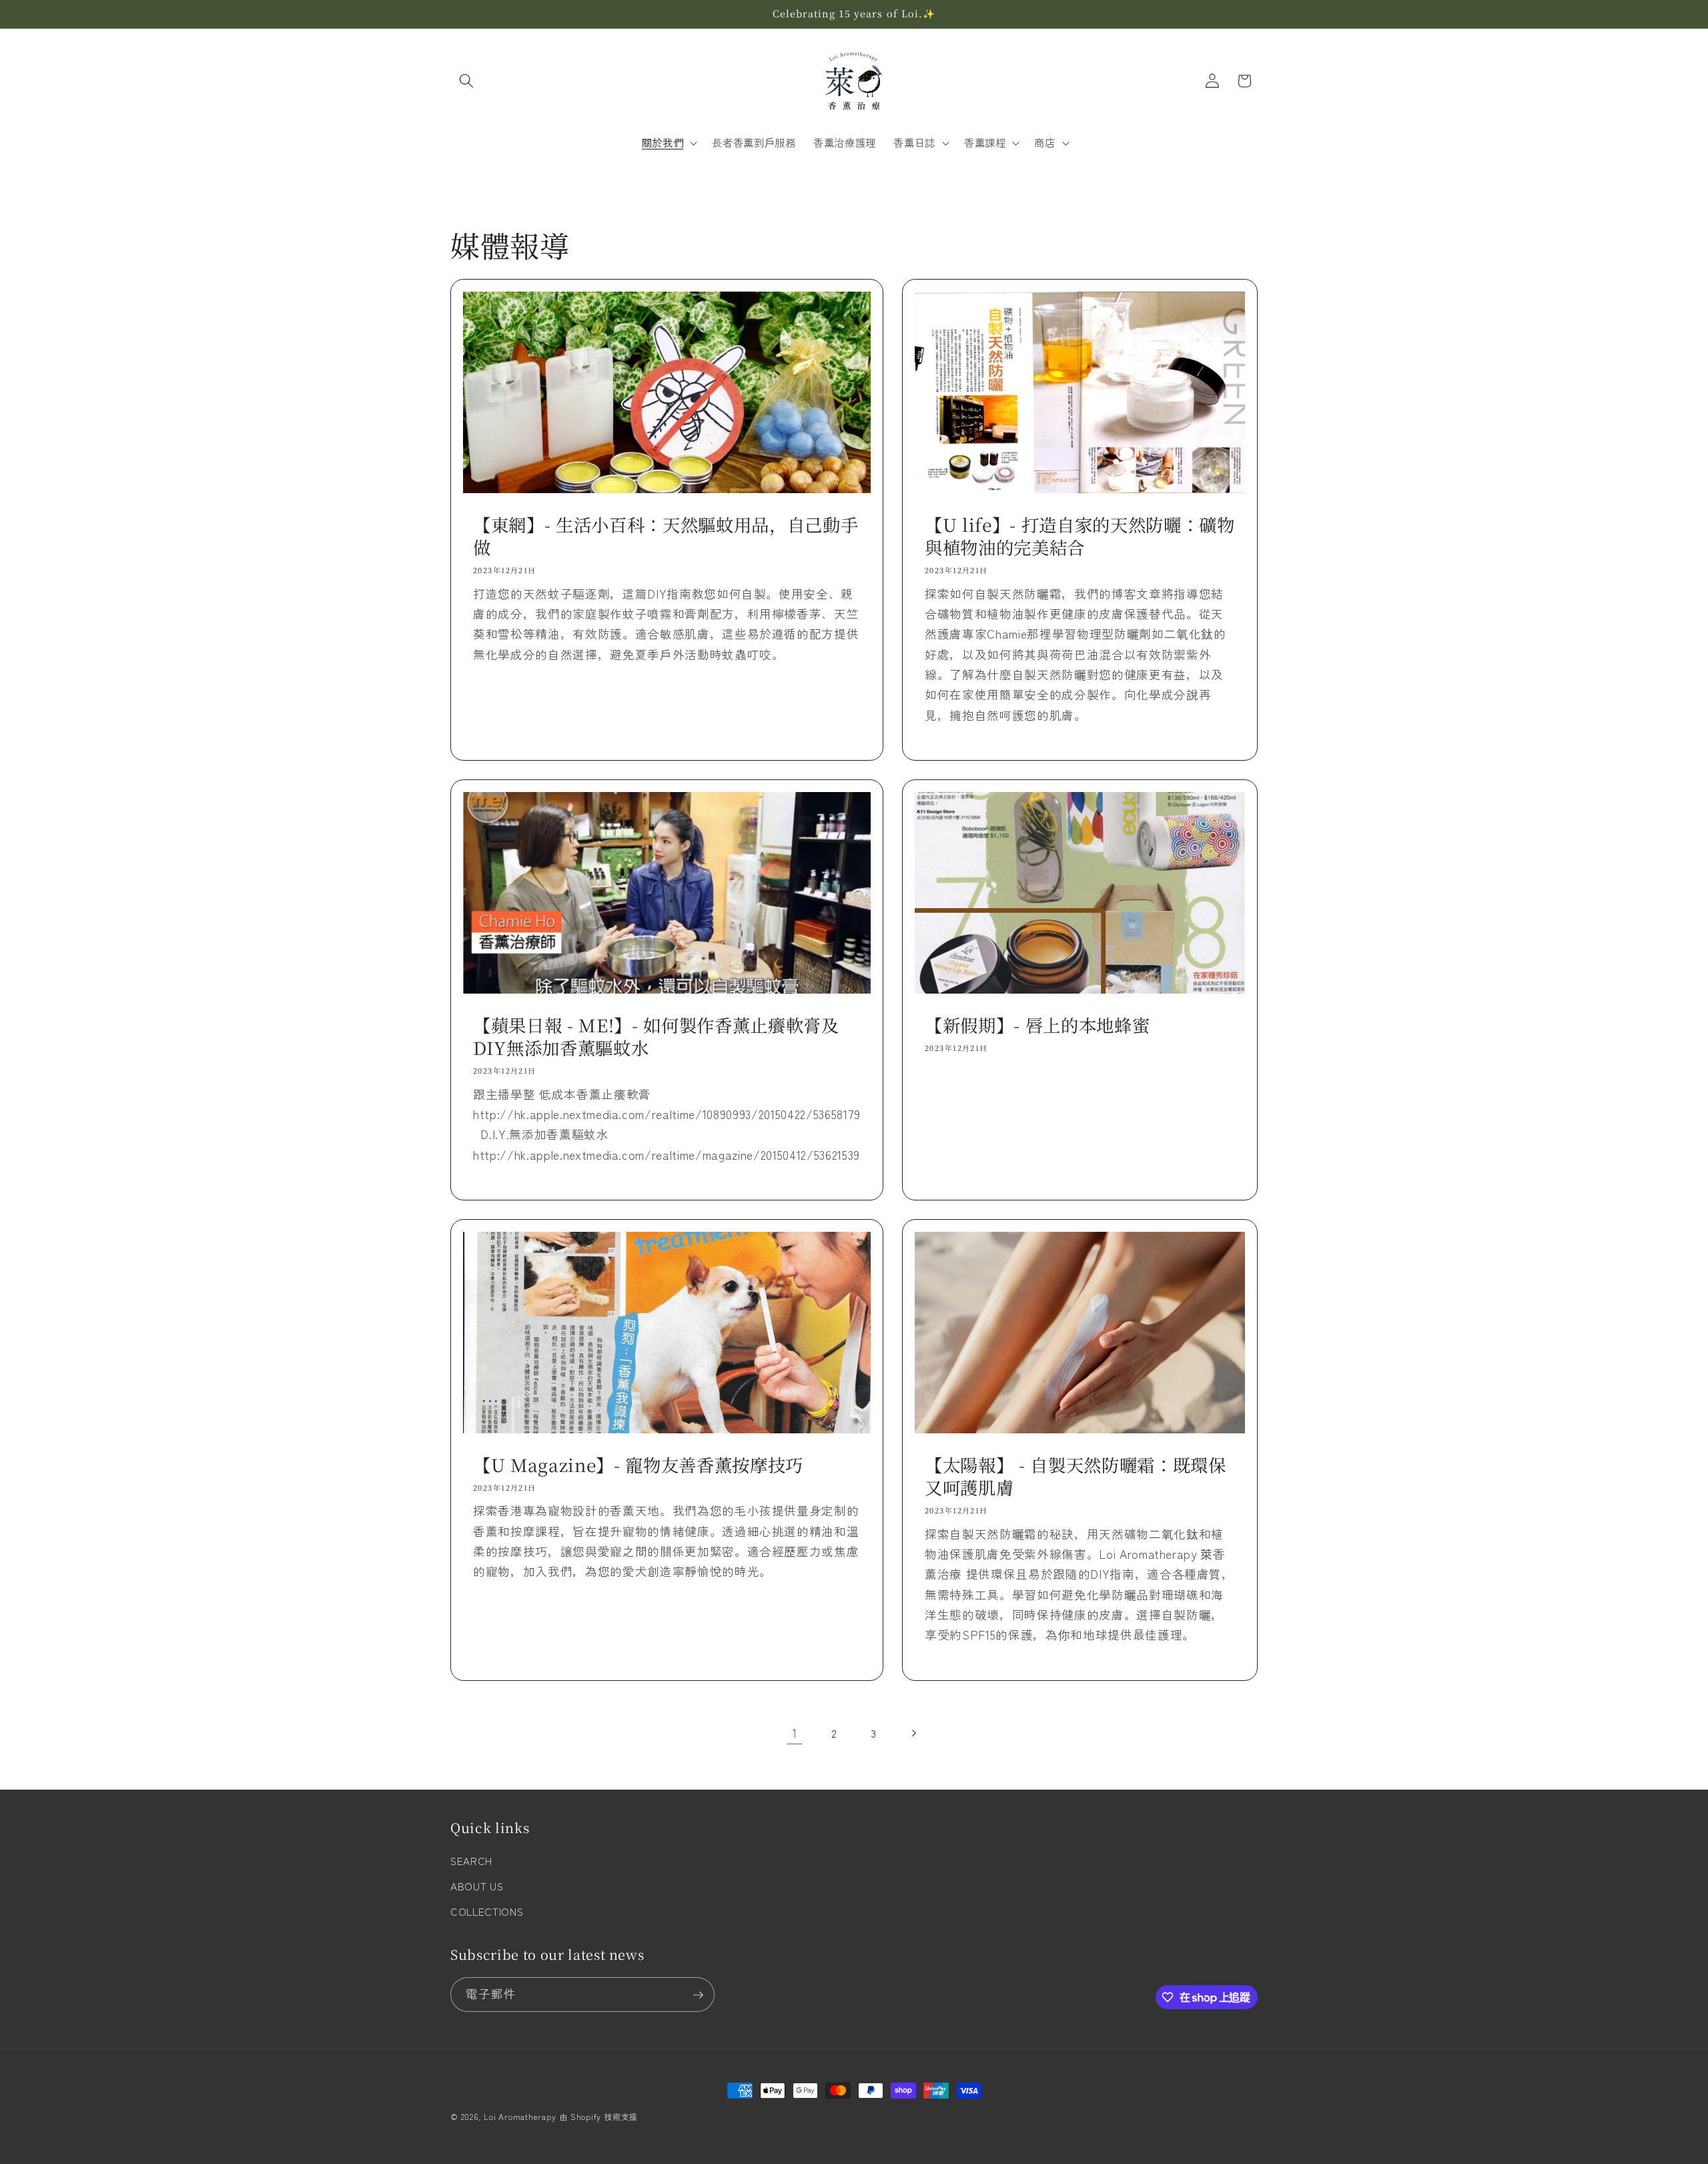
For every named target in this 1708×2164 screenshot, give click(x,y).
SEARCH (471, 1861)
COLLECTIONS (487, 1911)
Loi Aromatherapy (520, 2116)
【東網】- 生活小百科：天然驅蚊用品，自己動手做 (666, 536)
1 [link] (795, 1733)
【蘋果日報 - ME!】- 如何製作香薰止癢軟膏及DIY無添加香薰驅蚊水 (656, 1037)
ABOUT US (477, 1886)
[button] (466, 81)
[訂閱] (698, 1995)
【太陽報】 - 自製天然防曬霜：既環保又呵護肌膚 (1076, 1476)
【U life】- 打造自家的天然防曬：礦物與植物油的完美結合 (1080, 536)
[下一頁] (913, 1733)
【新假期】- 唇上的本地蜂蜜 (1037, 1025)
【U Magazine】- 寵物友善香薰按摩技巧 (638, 1465)
